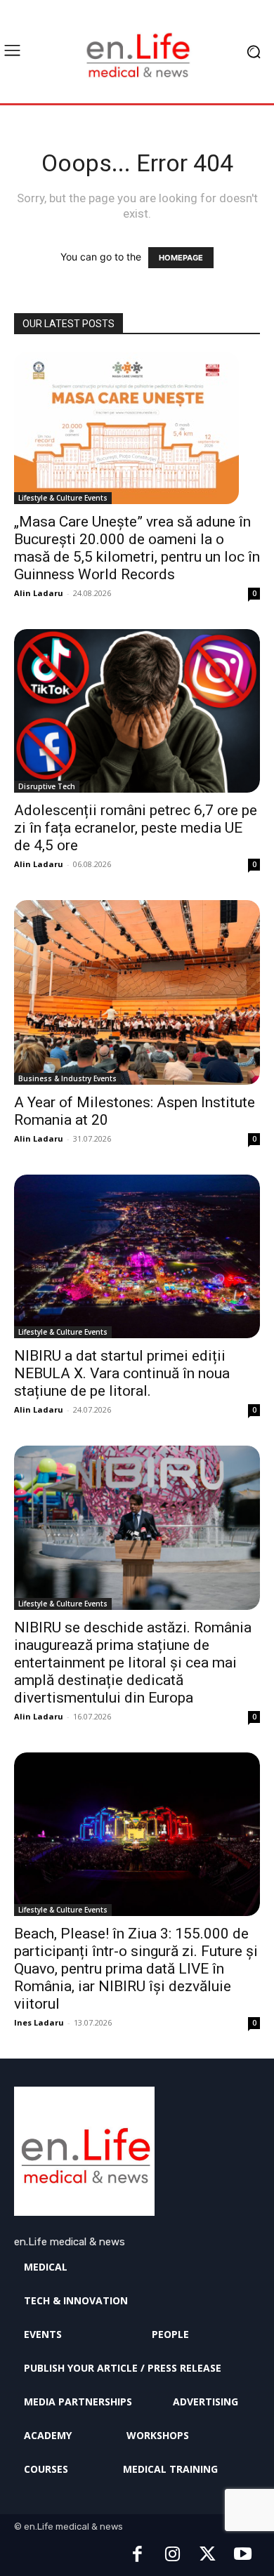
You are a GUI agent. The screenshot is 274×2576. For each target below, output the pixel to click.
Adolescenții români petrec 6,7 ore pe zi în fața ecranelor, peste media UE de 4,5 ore (136, 828)
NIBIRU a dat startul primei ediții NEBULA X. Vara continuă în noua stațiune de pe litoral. (122, 1373)
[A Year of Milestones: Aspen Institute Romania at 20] (137, 992)
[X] (207, 2555)
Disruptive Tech (47, 786)
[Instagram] (172, 2555)
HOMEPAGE (181, 258)
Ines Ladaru (39, 2022)
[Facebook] (137, 2555)
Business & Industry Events (67, 1078)
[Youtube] (242, 2555)
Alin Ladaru (39, 593)
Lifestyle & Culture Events (63, 498)
